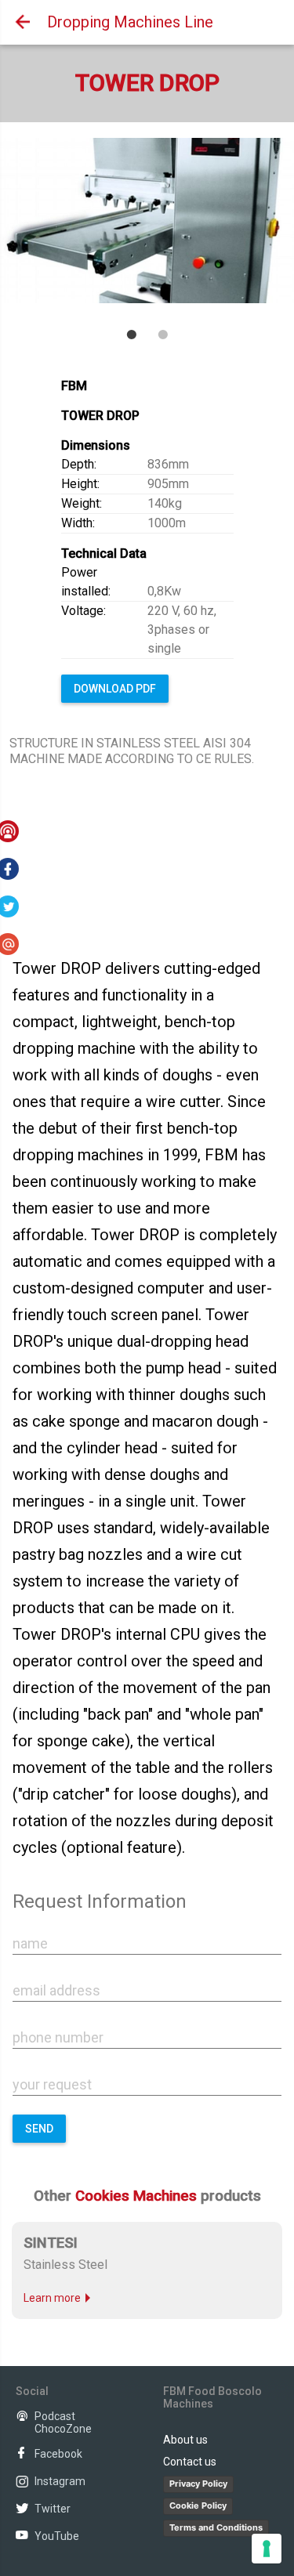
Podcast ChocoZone (63, 2422)
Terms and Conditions (216, 2527)
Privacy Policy (198, 2484)
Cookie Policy (198, 2505)
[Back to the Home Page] (20, 22)
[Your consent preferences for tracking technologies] (267, 2549)
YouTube (57, 2536)
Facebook (58, 2454)
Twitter (53, 2509)
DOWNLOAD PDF (115, 689)
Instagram (60, 2481)
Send (39, 2129)
